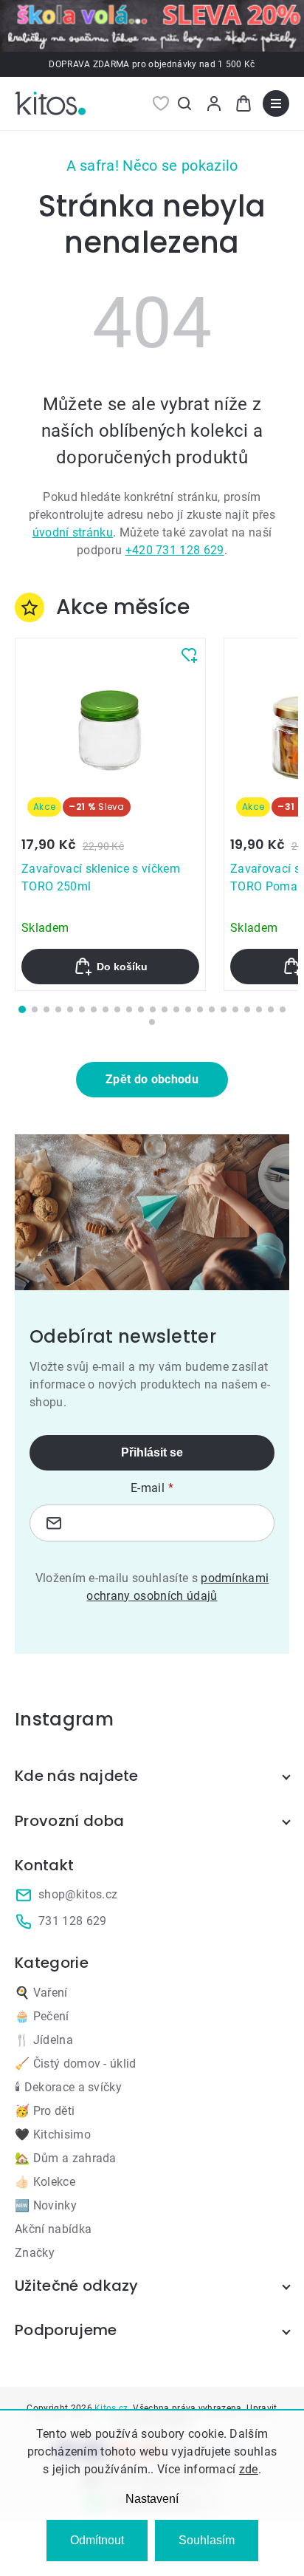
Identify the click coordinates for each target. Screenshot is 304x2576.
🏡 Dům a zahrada (66, 2158)
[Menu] (276, 103)
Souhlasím (207, 2540)
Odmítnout (97, 2540)
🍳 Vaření (41, 1993)
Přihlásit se (152, 1452)
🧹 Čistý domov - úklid (76, 2064)
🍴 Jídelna (44, 2040)
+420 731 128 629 (175, 550)
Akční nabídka (53, 2229)
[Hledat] (184, 103)
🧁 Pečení (42, 2016)
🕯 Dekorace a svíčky (68, 2087)
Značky (35, 2253)
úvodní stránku (73, 532)
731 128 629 (73, 1921)
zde (249, 2469)
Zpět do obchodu (152, 1079)
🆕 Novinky (46, 2205)
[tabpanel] (110, 814)
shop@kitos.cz (78, 1894)
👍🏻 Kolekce (45, 2182)
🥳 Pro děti (45, 2111)
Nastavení (152, 2499)
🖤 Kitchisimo (53, 2134)
